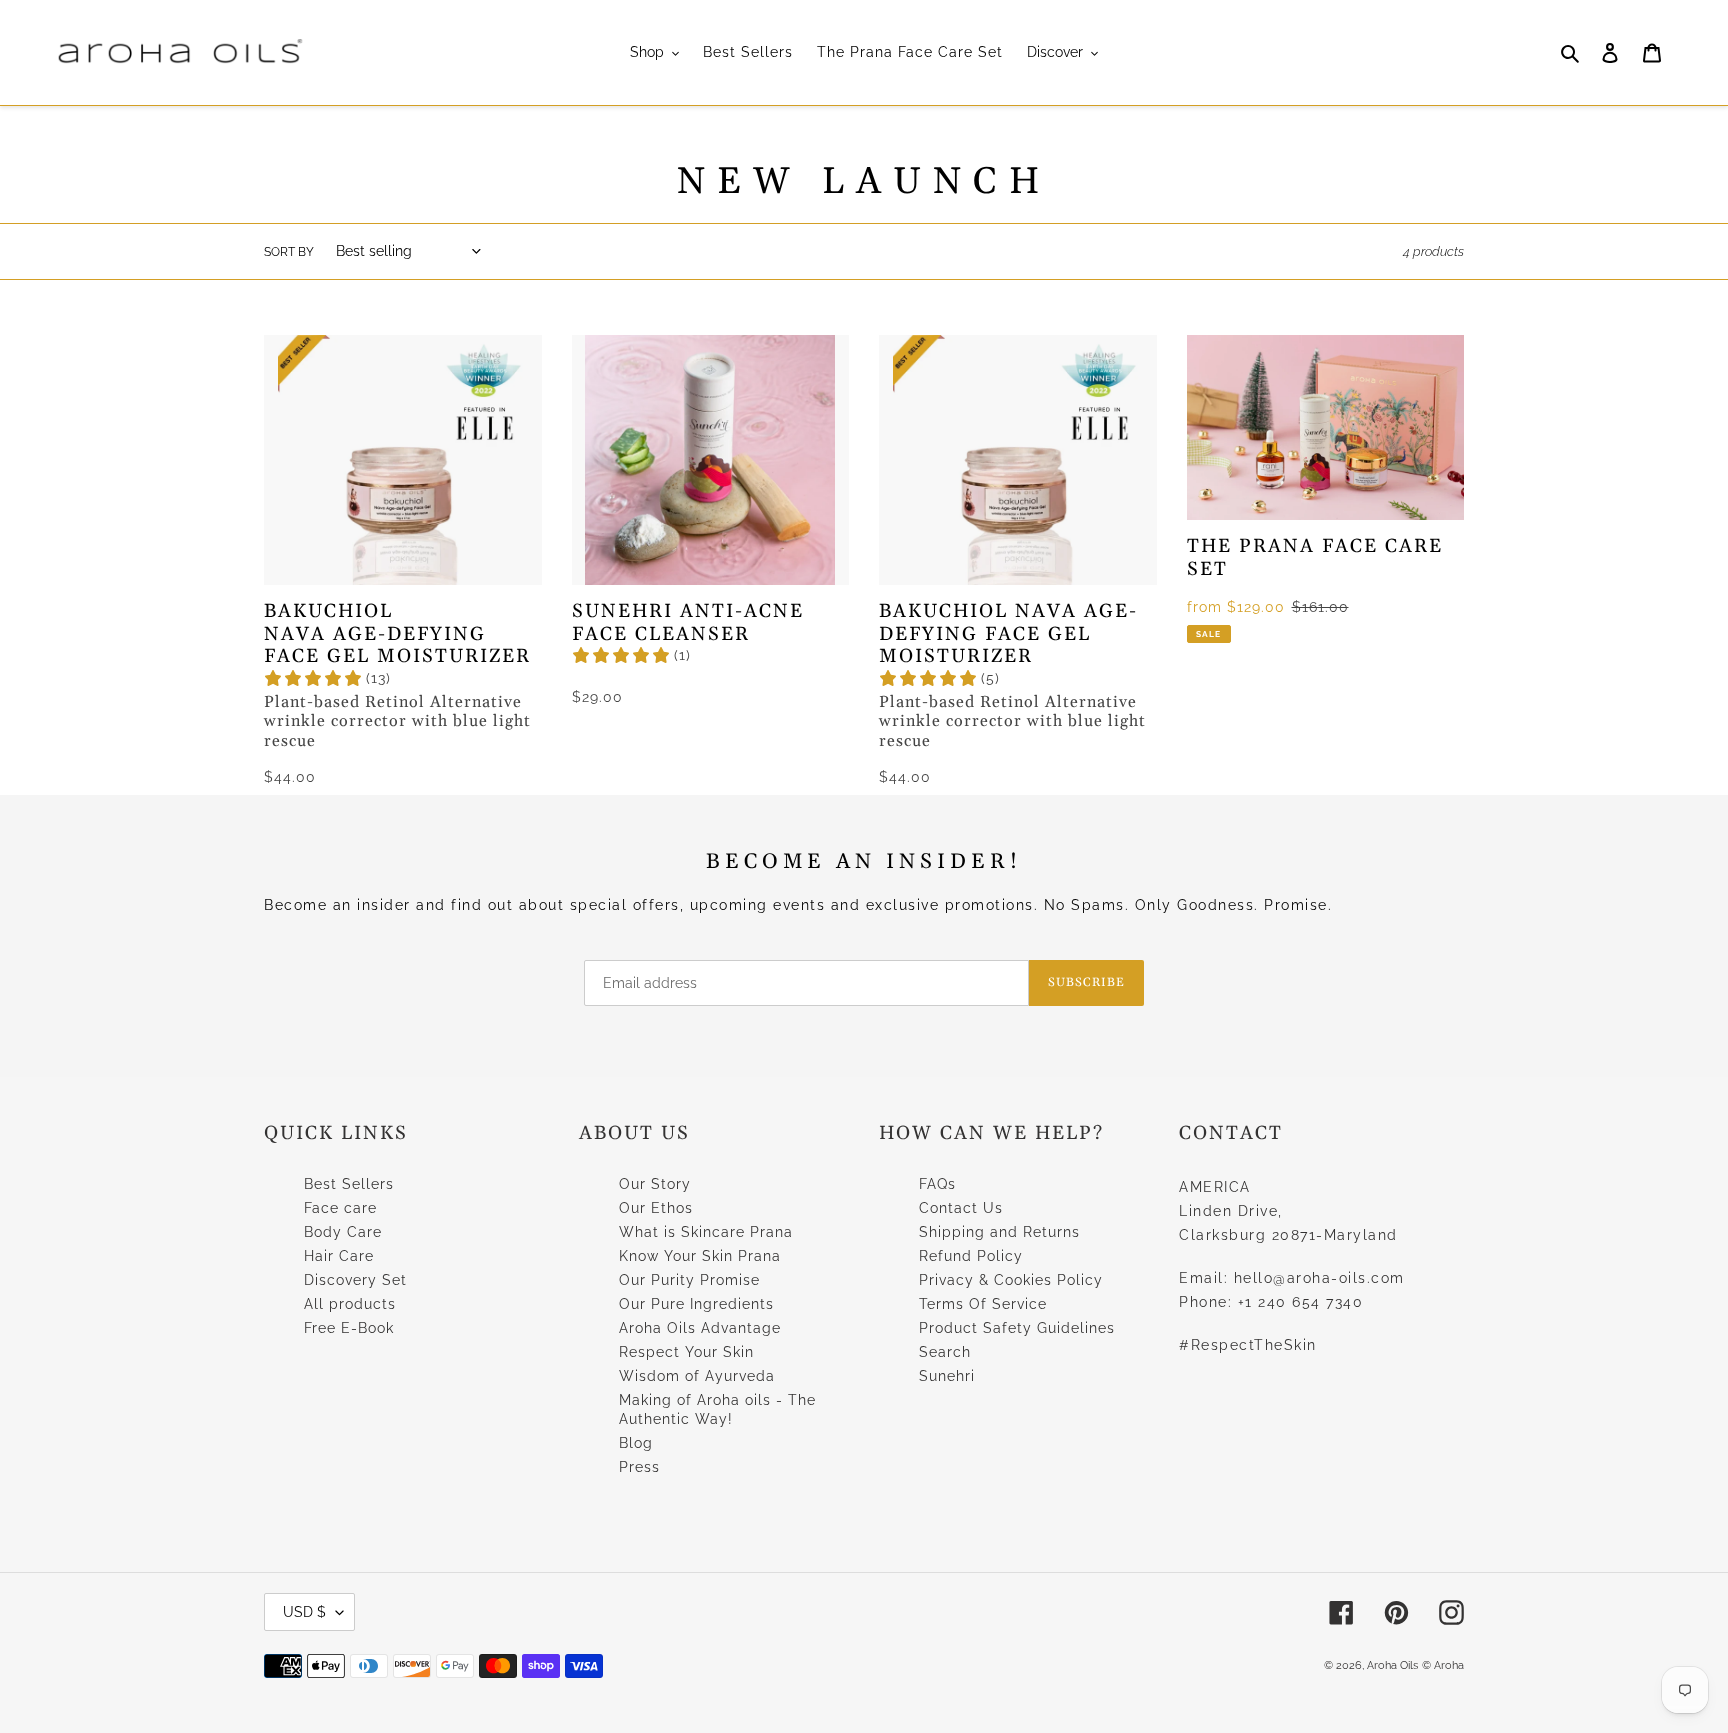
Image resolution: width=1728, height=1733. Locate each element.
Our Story (655, 1184)
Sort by (289, 252)
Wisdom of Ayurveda (697, 1376)
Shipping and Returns (999, 1232)
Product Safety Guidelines (1017, 1328)
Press (639, 1467)
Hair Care (339, 1256)
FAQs (937, 1184)
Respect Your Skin (686, 1352)
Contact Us (961, 1208)
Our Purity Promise (689, 1280)
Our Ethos (656, 1208)
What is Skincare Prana (706, 1232)
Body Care (343, 1232)
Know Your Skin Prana (700, 1256)
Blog (636, 1443)
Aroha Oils (1392, 1665)
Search (945, 1352)
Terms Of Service (983, 1304)
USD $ (304, 1612)
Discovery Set (355, 1280)
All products (350, 1304)
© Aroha (1443, 1665)
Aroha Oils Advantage (700, 1328)
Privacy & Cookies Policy (1011, 1280)
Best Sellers (349, 1184)
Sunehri (947, 1376)
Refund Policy (971, 1256)
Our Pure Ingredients (696, 1304)
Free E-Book (349, 1328)
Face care (340, 1208)
